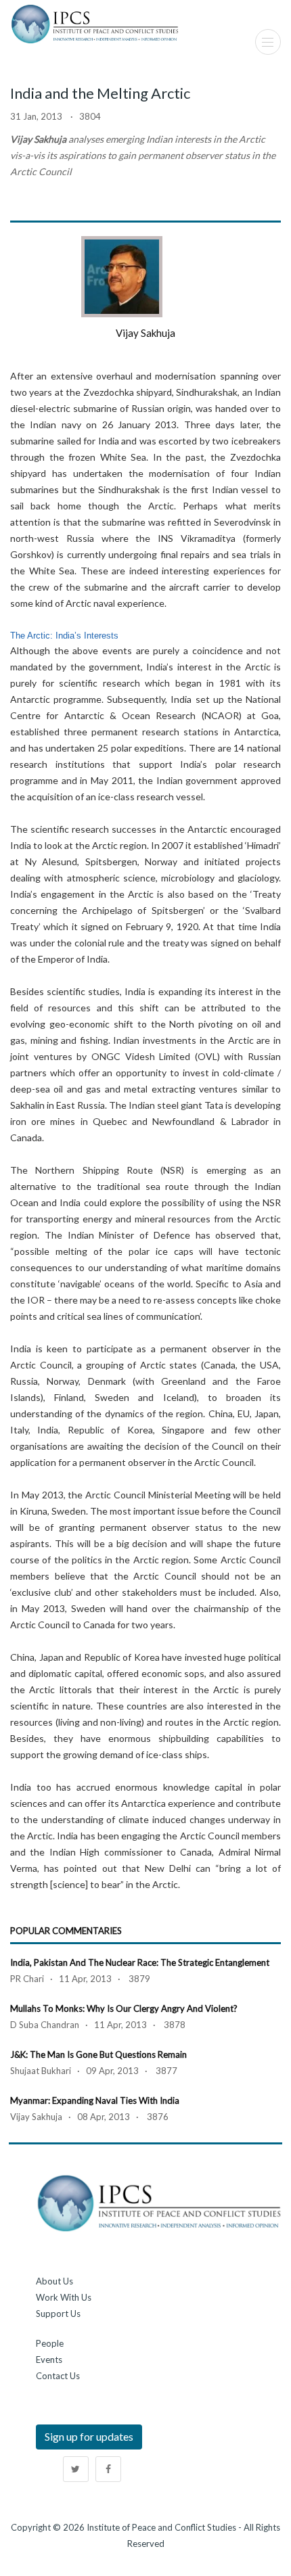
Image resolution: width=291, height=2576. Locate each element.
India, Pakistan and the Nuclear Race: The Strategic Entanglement (140, 1962)
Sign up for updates (89, 2436)
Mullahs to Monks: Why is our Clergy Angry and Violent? (124, 2008)
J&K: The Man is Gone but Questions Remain (98, 2054)
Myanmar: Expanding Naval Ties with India (95, 2100)
